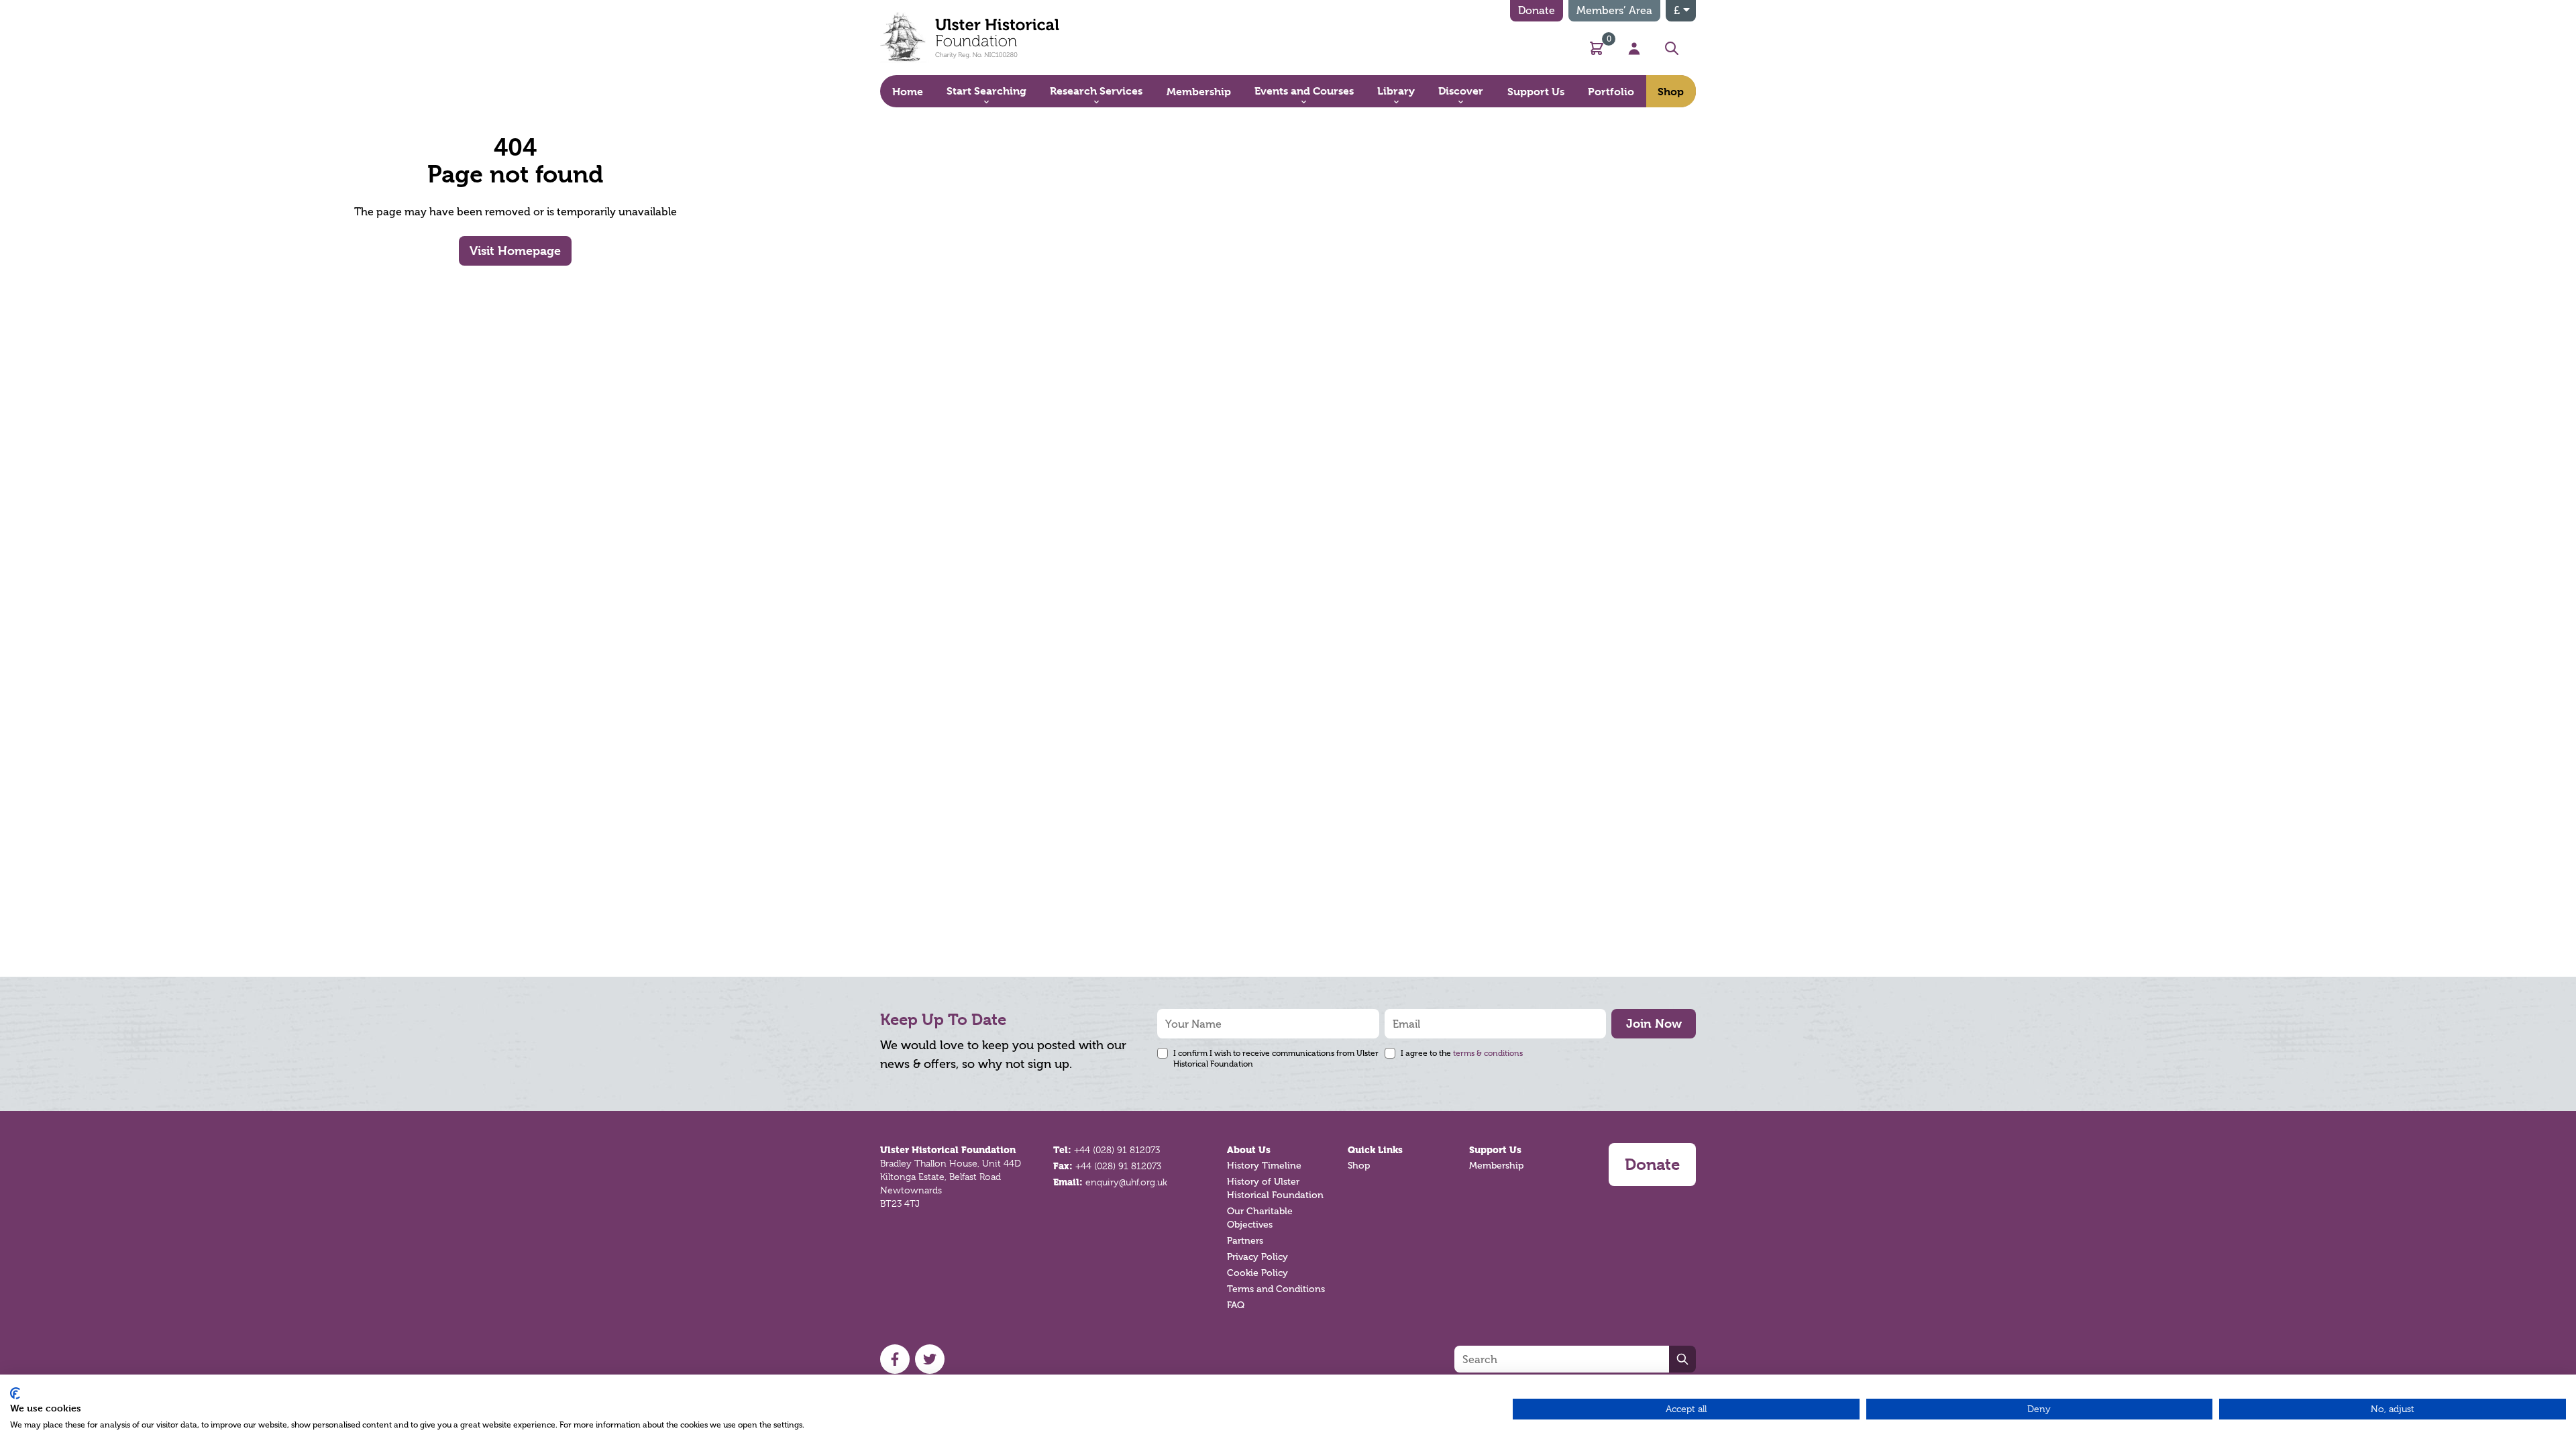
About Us (1249, 1150)
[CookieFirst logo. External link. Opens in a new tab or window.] (15, 1393)
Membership (1496, 1166)
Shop (1359, 1166)
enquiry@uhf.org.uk (1126, 1182)
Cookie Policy (1257, 1273)
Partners (1245, 1241)
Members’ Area (1614, 10)
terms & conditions (1488, 1053)
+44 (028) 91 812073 (1117, 1150)
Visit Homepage (515, 251)
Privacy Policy (1257, 1257)
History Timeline (1264, 1166)
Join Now (1654, 1023)
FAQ (1236, 1305)
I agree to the (1462, 1053)
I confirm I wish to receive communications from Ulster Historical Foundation (1276, 1059)
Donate (1537, 10)
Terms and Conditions (1276, 1289)
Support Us (1495, 1150)
